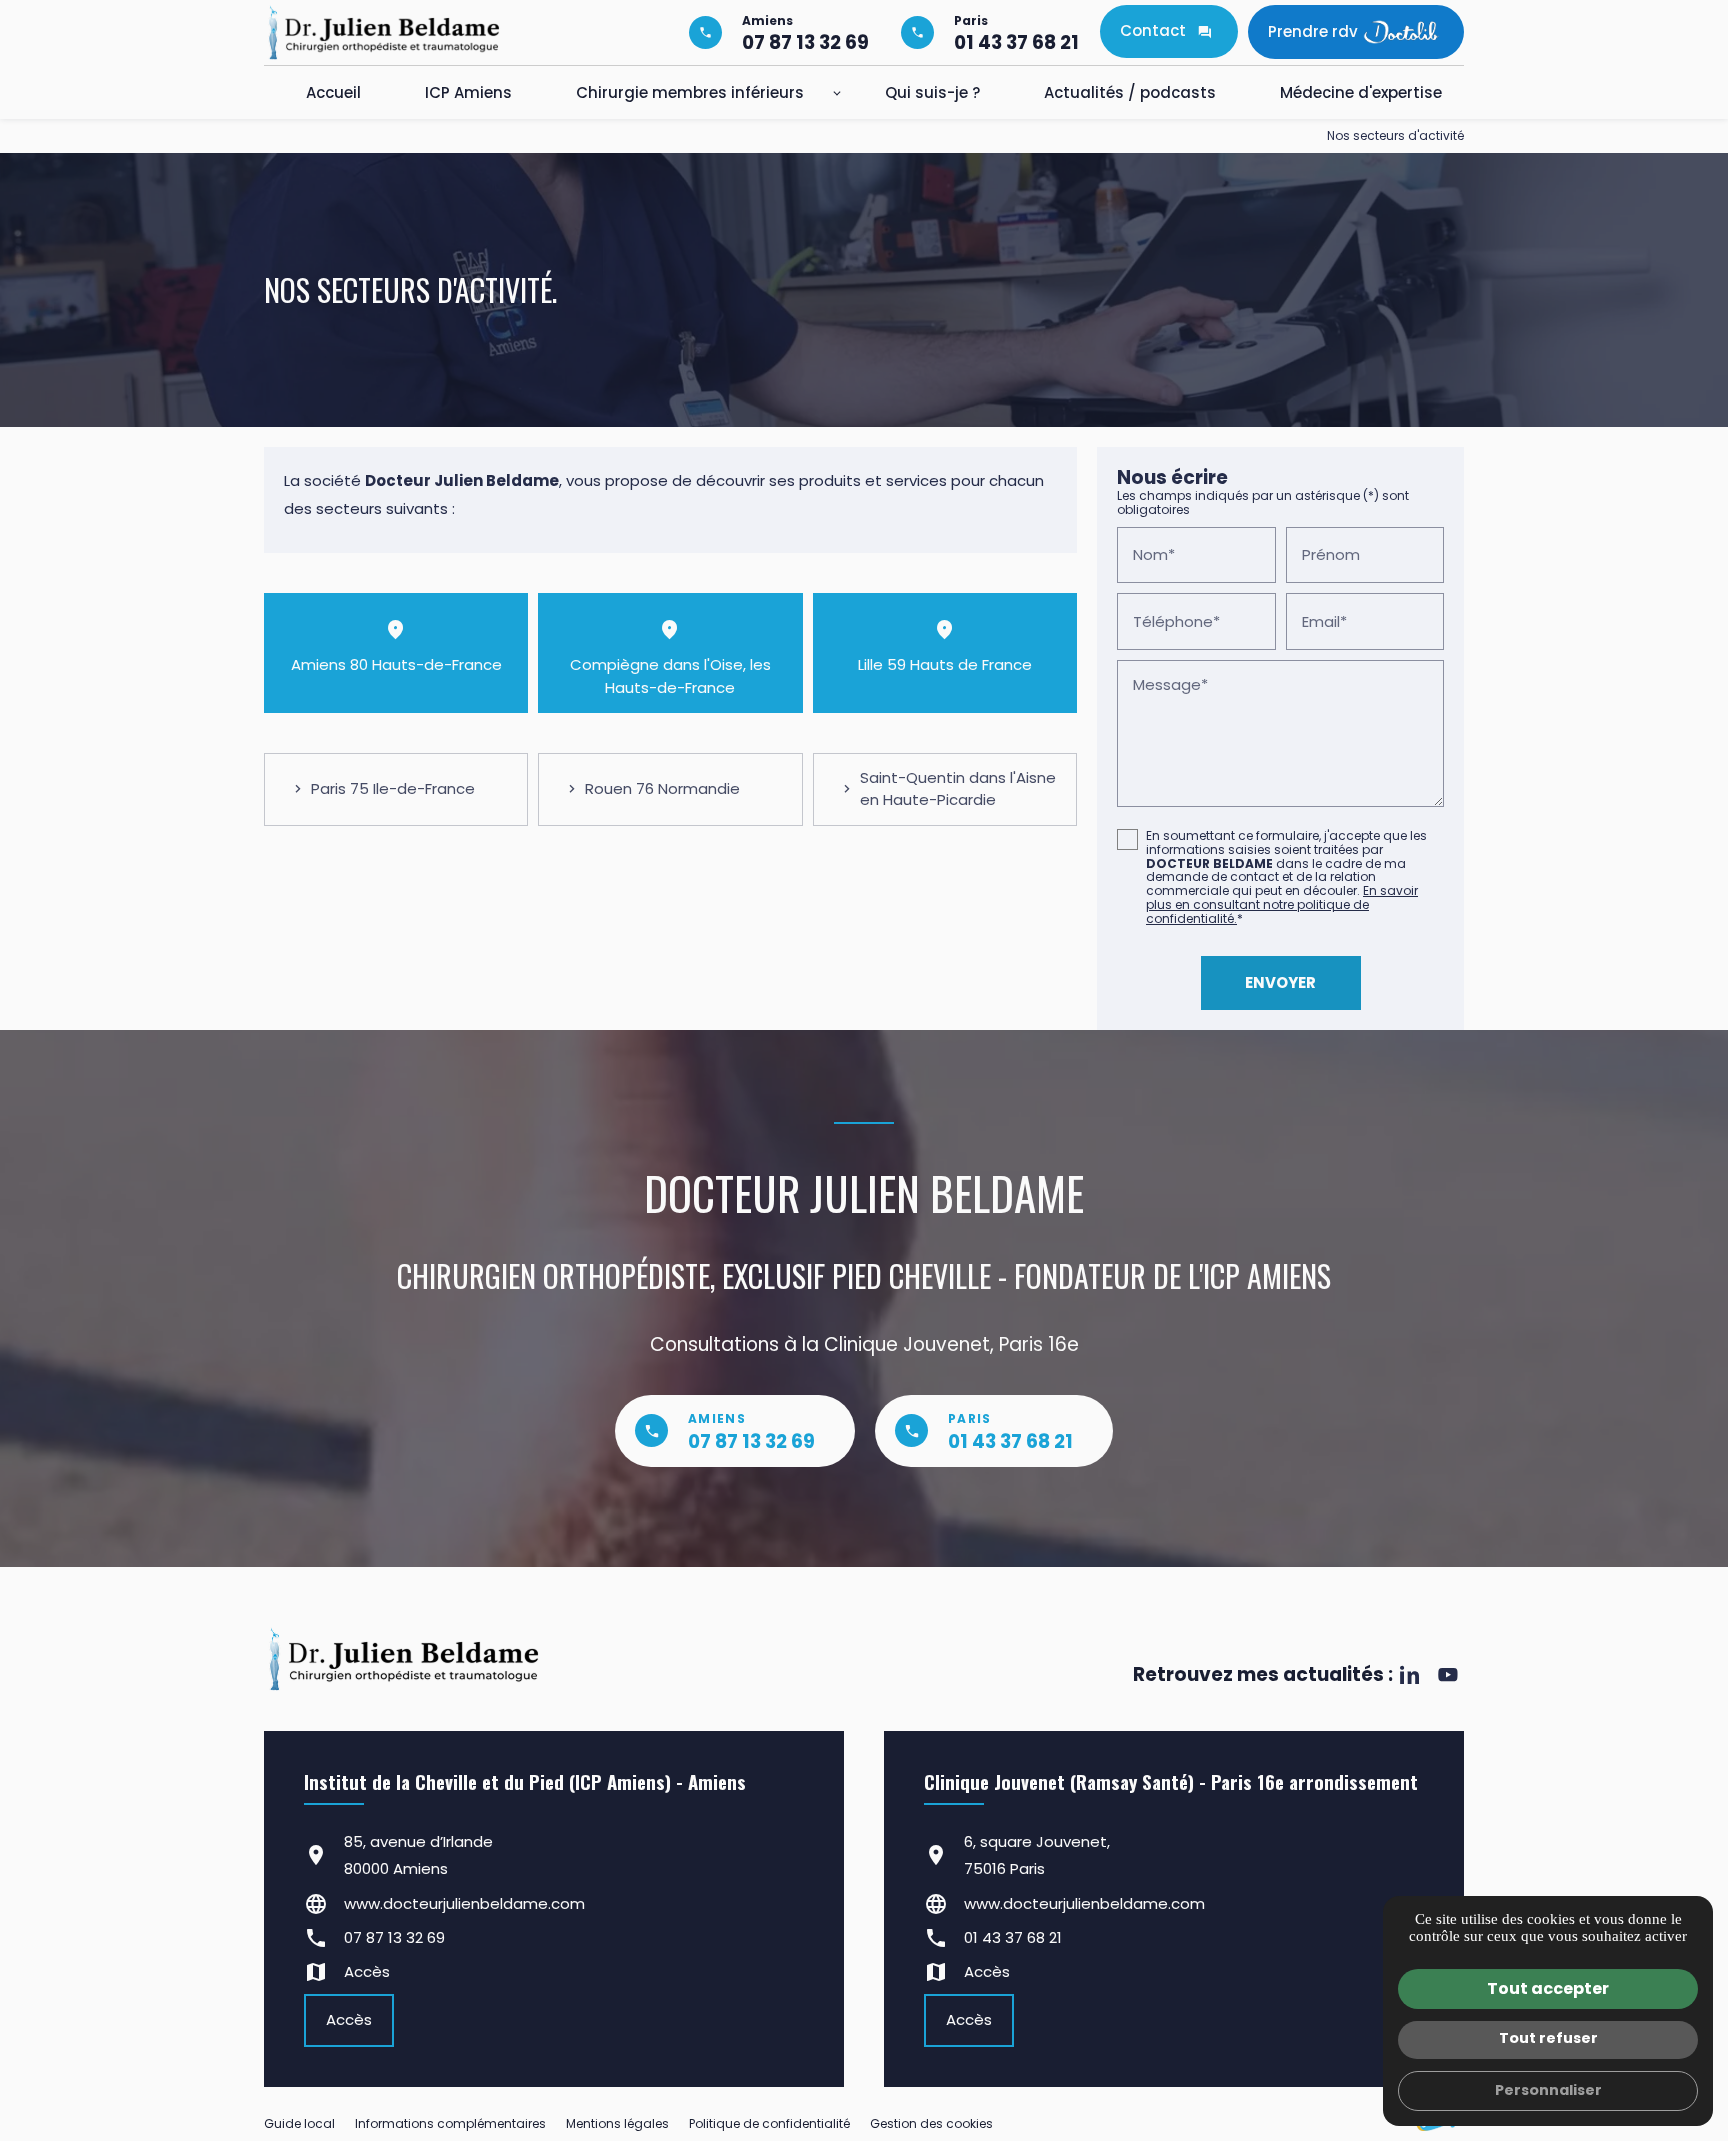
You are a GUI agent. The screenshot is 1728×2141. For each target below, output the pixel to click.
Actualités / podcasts (1130, 92)
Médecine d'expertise (1361, 92)
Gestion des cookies (931, 2123)
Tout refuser (1548, 2038)
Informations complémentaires (450, 2124)
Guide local (299, 2123)
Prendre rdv (1313, 31)
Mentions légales (617, 2123)
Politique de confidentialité (769, 2123)
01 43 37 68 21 (1013, 1937)
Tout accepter (1548, 1988)
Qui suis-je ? (932, 92)
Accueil (333, 92)
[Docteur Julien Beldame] (384, 32)
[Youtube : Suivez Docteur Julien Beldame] (1447, 1674)
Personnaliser (1548, 2090)
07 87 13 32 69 (394, 1937)
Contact (1153, 30)
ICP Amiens (468, 92)
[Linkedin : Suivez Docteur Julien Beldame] (1409, 1674)
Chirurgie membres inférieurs (690, 92)
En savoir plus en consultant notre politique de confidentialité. (1282, 904)
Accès (367, 1971)
